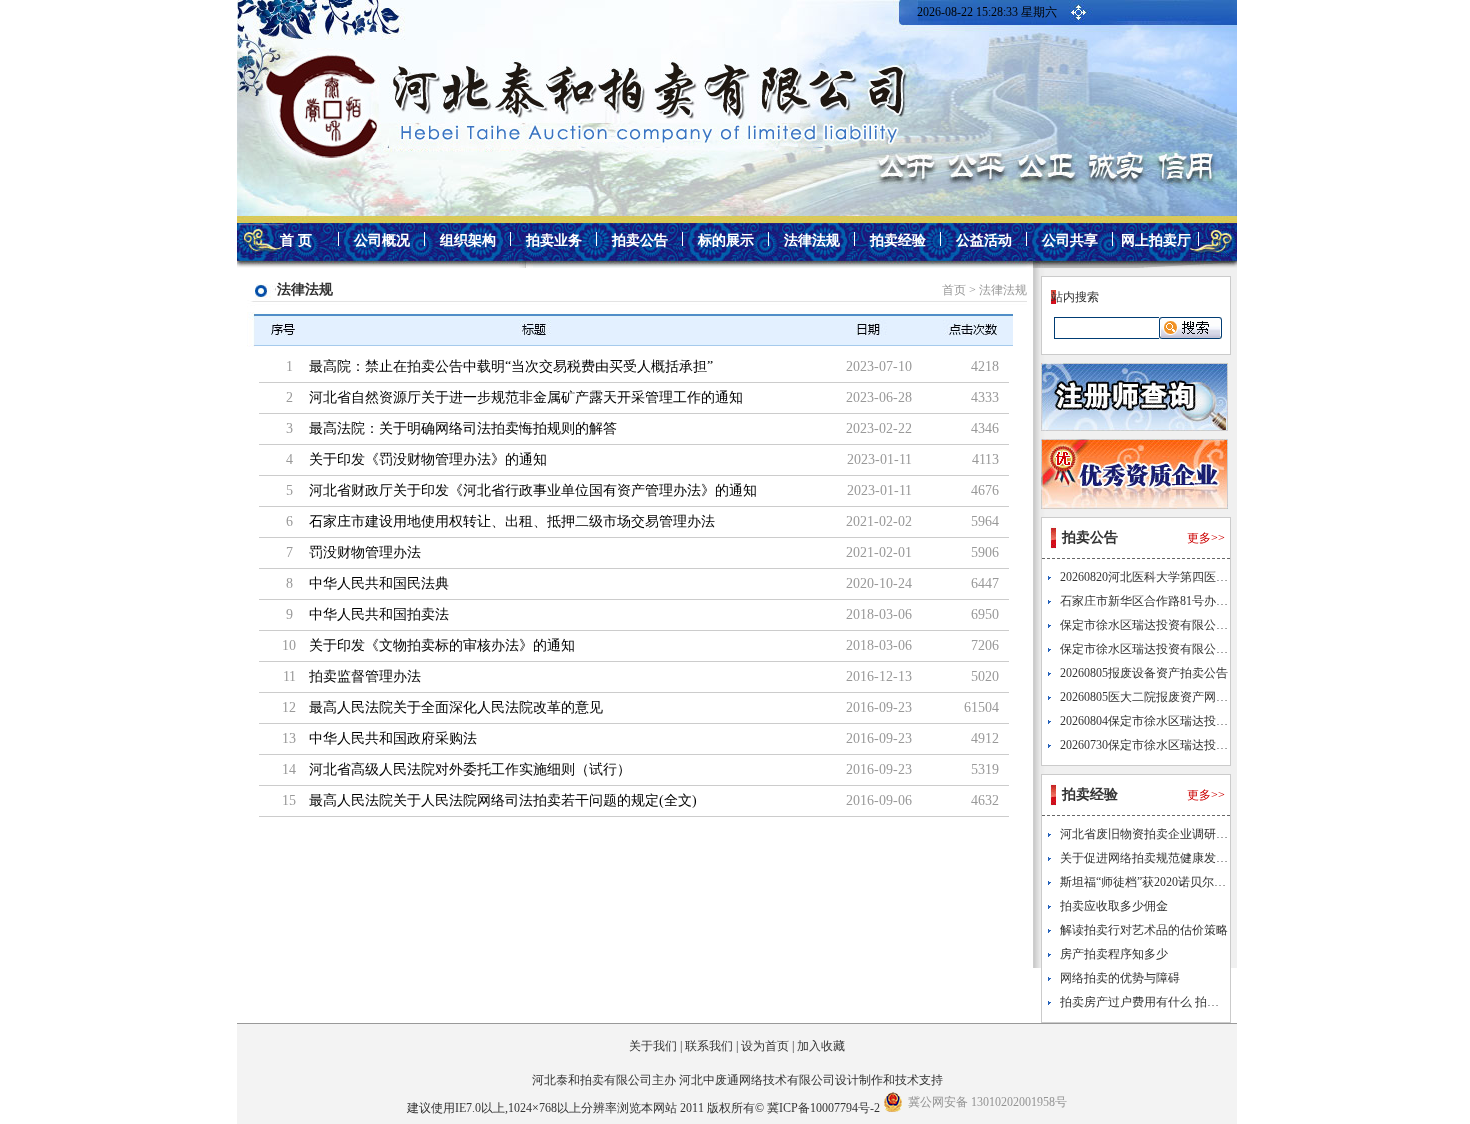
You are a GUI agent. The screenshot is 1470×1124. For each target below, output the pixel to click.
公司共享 (1070, 240)
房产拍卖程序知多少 (1114, 954)
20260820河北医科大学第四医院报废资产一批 (1180, 577)
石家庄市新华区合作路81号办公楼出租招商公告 (1186, 601)
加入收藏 (821, 1046)
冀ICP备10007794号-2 (823, 1108)
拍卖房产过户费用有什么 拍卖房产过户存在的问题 (1193, 1002)
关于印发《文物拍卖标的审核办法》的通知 (442, 645)
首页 (954, 290)
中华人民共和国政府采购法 (393, 738)
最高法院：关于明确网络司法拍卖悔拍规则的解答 (463, 428)
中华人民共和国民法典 (379, 583)
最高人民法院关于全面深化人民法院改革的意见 (456, 707)
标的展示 (726, 240)
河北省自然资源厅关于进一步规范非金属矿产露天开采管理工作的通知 (526, 397)
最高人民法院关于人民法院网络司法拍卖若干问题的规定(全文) (503, 800)
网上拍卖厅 (1156, 240)
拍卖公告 (640, 240)
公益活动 (984, 240)
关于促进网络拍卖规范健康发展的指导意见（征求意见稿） (1216, 858)
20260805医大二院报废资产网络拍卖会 (1162, 697)
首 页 (296, 240)
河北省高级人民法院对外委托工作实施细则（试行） (470, 769)
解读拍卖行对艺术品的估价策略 (1144, 930)
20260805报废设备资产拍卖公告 (1144, 673)
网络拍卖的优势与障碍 (1120, 978)
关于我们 (653, 1046)
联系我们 (709, 1046)
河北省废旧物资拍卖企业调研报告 (1150, 834)
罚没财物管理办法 (365, 552)
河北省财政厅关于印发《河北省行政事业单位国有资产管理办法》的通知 (533, 490)
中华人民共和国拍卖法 (379, 614)
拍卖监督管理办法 (365, 676)
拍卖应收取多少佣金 (1114, 906)
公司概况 (382, 240)
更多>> (1206, 538)
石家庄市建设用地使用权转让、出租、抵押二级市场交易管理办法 (512, 521)
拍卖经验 (898, 240)
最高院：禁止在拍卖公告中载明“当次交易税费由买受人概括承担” (511, 366)
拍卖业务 (554, 240)
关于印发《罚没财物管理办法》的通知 (428, 459)
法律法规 (812, 240)
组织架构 (468, 240)
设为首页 (765, 1046)
